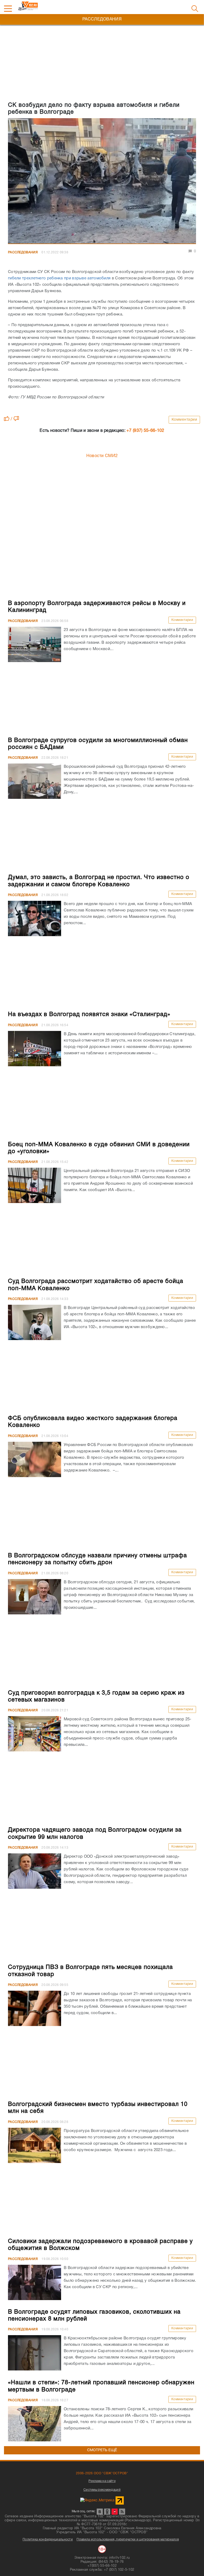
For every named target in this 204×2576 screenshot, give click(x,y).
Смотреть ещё (102, 2450)
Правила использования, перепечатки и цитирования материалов (128, 2539)
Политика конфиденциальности (48, 2539)
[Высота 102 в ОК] (107, 2512)
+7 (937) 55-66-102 (145, 431)
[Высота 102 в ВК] (100, 2512)
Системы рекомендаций (102, 2490)
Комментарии (184, 420)
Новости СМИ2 (102, 456)
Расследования (23, 252)
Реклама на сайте (102, 2481)
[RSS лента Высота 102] (122, 2512)
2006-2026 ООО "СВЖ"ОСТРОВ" (102, 2473)
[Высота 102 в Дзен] (115, 2512)
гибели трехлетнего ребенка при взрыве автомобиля (59, 278)
